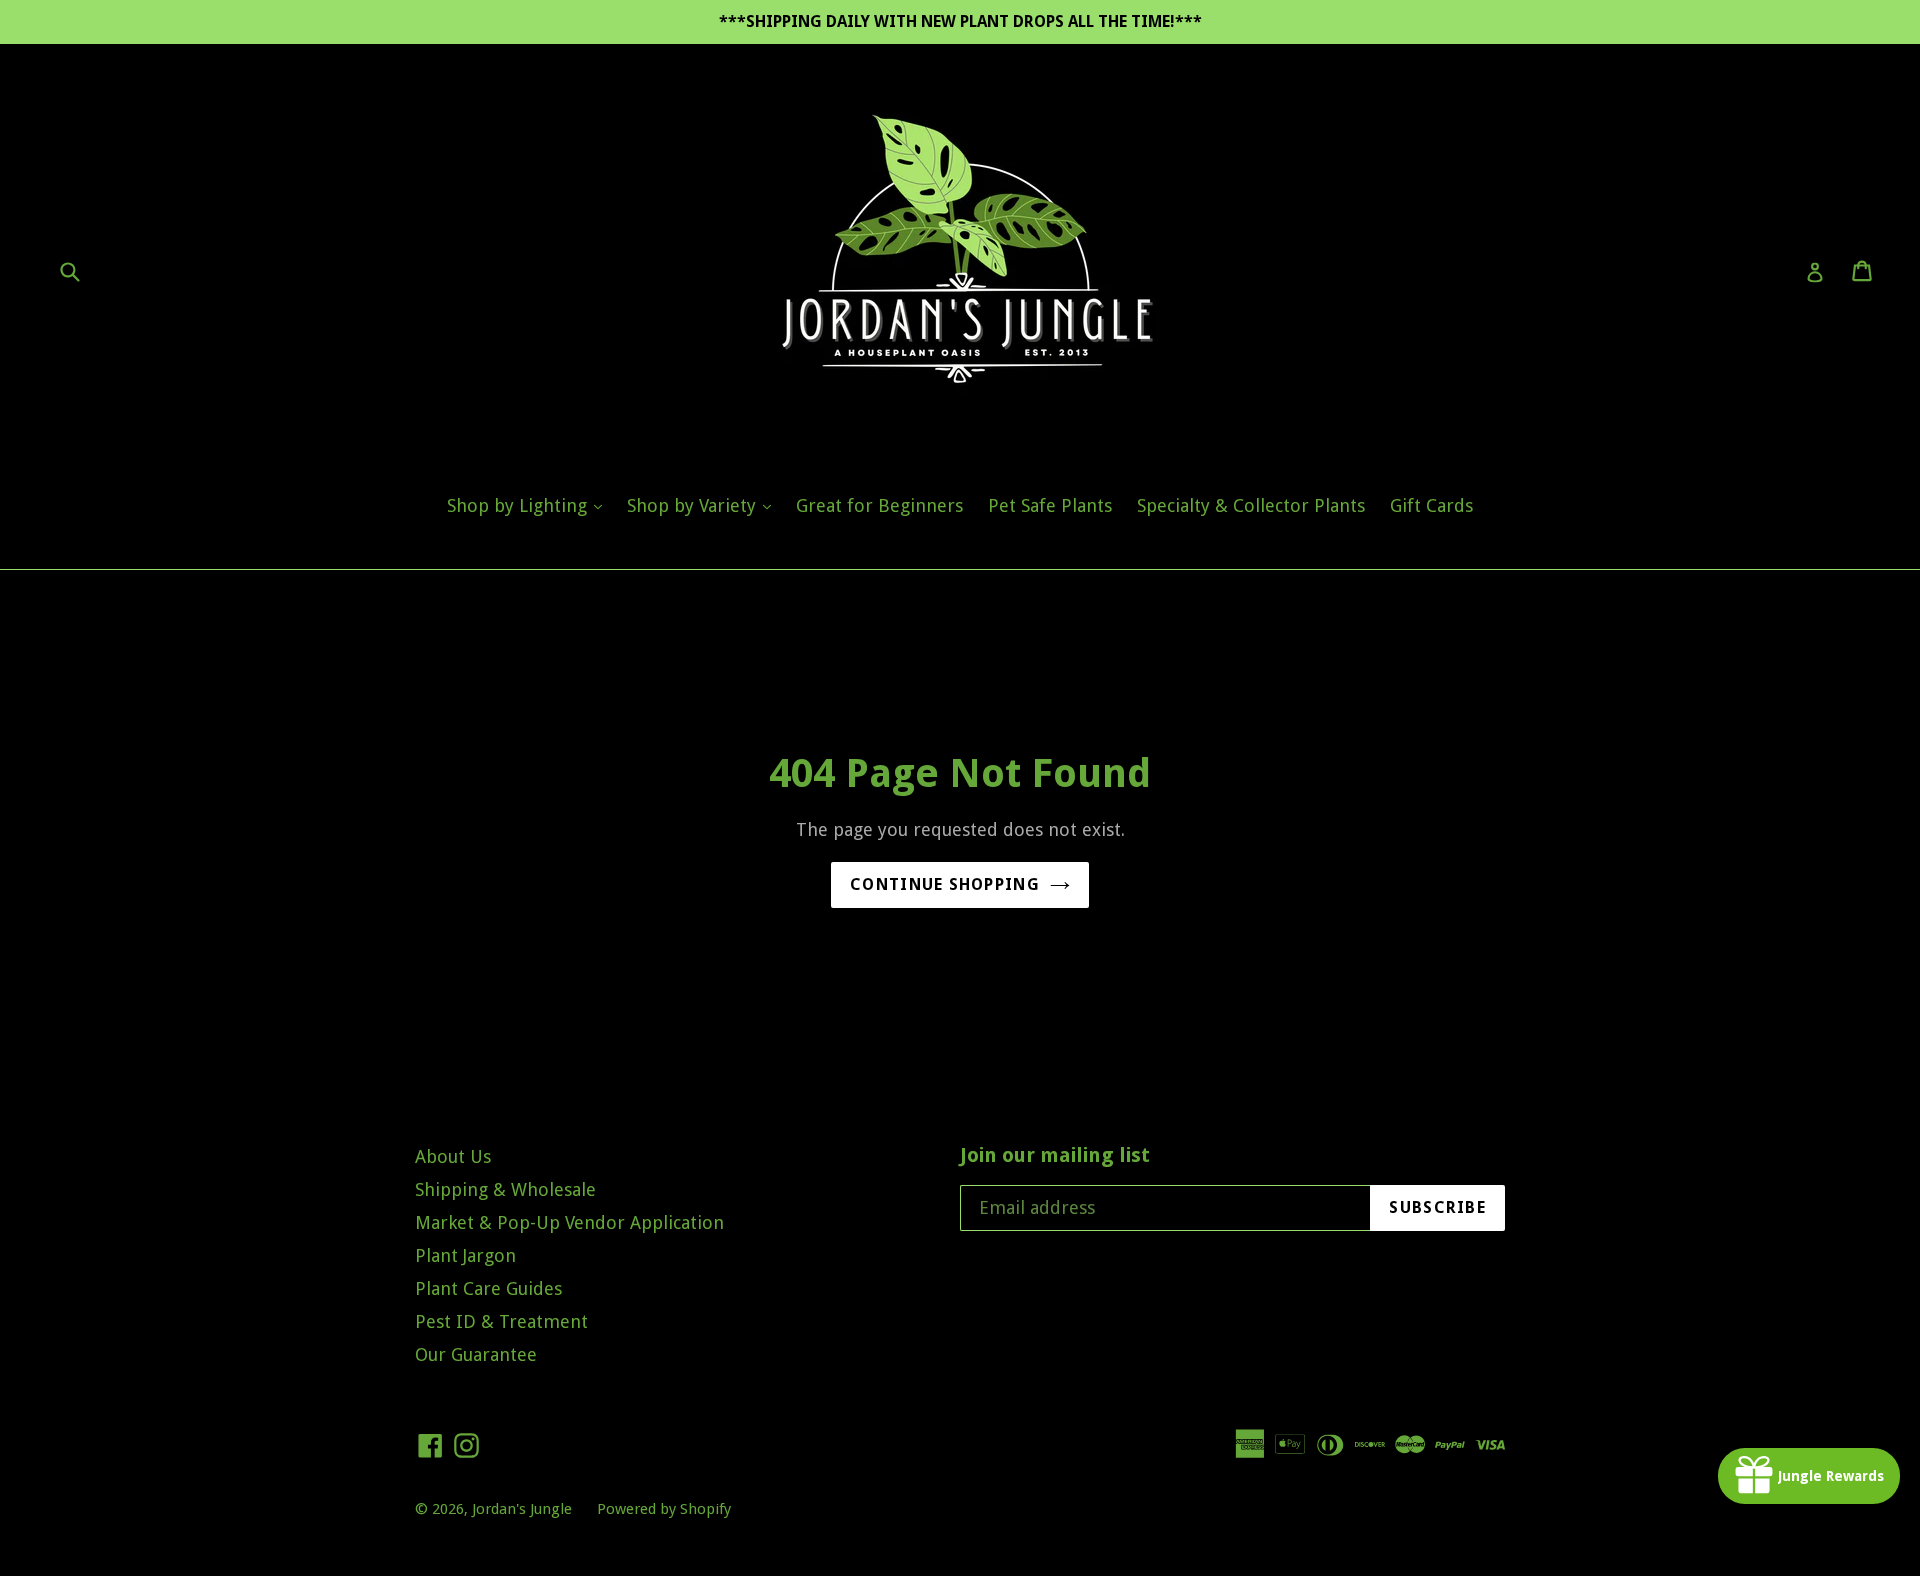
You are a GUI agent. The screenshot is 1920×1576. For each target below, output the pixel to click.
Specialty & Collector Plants (1251, 505)
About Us (453, 1156)
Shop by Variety (704, 505)
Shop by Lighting (529, 505)
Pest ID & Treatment (501, 1321)
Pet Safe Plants (1050, 505)
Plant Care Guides (488, 1288)
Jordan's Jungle (522, 1509)
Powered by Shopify (664, 1509)
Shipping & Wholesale (505, 1189)
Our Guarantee (476, 1354)
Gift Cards (1431, 505)
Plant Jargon (465, 1255)
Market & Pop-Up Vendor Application (569, 1222)
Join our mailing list (1055, 1155)
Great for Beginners (879, 505)
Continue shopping (945, 884)
